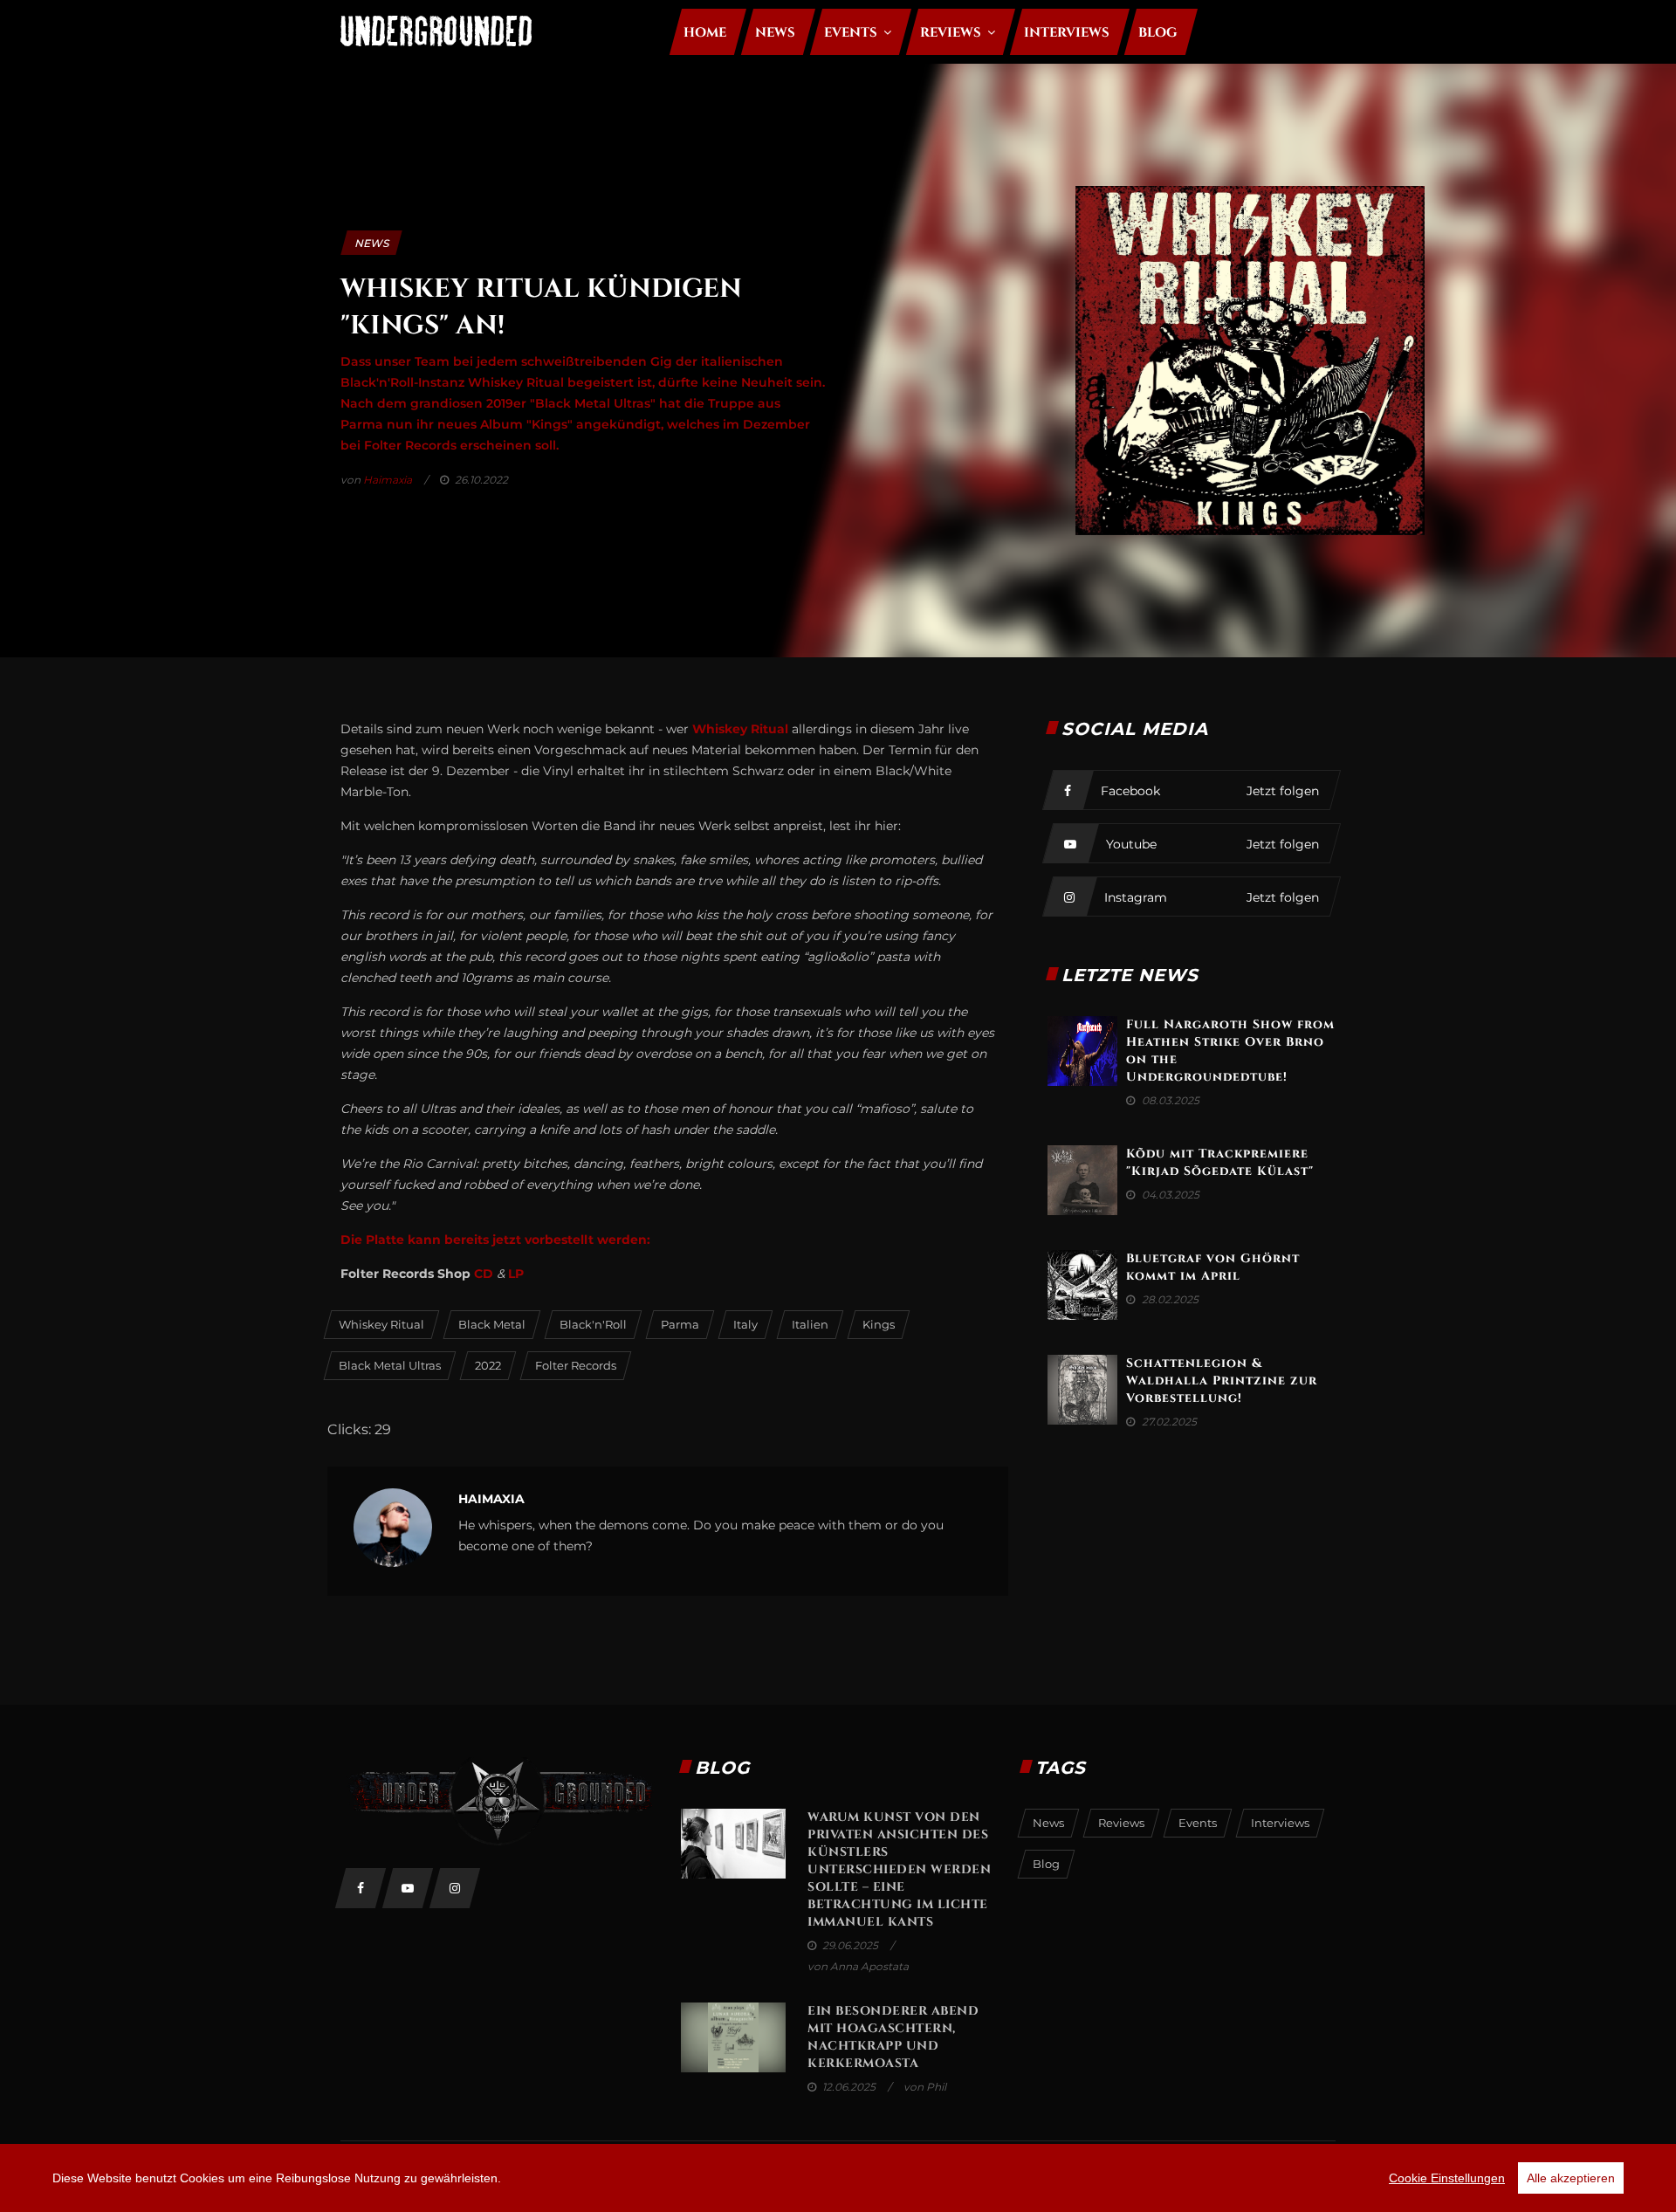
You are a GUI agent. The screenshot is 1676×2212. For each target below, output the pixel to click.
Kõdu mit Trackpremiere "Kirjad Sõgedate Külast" (1220, 1162)
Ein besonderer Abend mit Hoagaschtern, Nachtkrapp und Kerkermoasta (893, 2037)
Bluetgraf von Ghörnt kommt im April (1213, 1267)
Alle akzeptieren (1571, 2178)
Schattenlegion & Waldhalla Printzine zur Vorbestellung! (1222, 1381)
